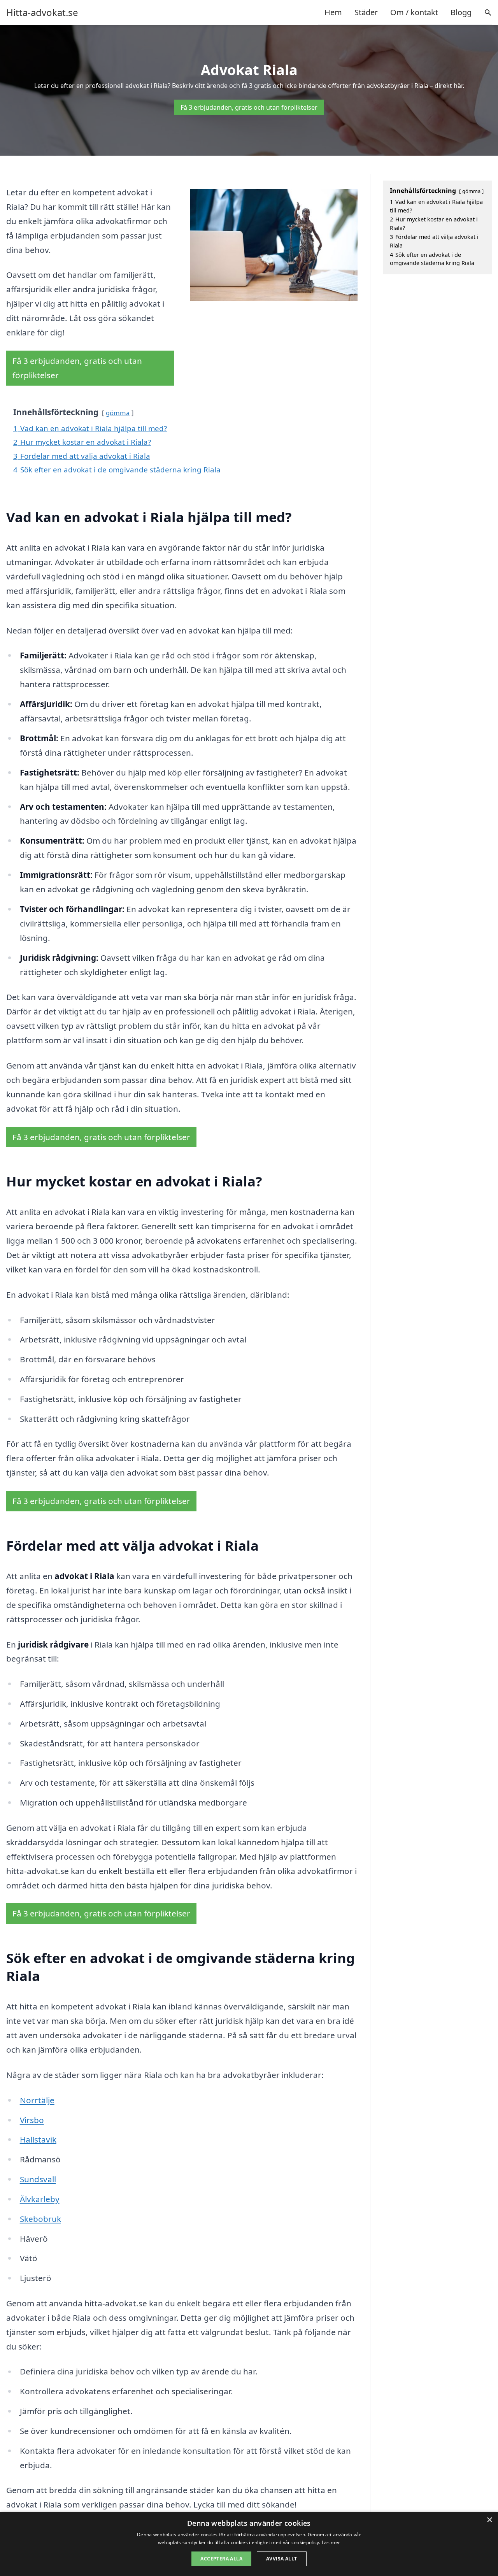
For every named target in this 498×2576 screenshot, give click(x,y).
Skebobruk (40, 2219)
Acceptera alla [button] (221, 2559)
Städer (366, 12)
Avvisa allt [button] (281, 2559)
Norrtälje (37, 2100)
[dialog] (249, 2544)
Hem (333, 12)
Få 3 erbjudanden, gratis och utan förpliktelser (249, 107)
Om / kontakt (414, 12)
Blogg (461, 12)
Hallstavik (38, 2139)
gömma (118, 413)
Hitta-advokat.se (42, 12)
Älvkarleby (40, 2199)
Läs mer (331, 2542)
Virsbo (32, 2120)
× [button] (489, 2520)
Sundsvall (38, 2179)
